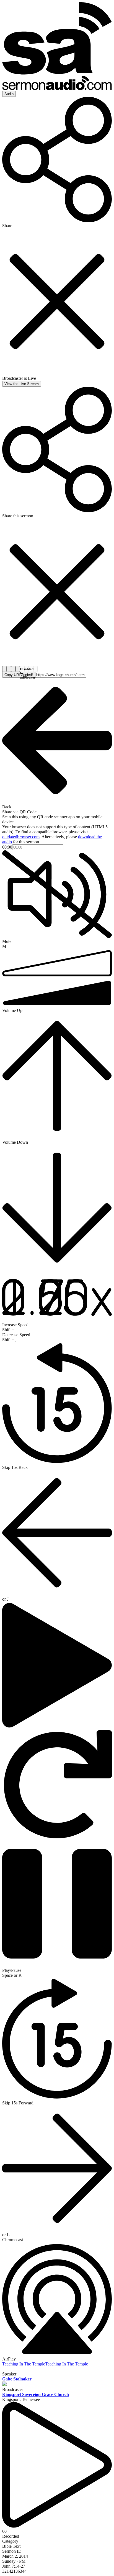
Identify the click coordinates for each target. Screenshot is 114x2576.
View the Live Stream (22, 384)
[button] (19, 675)
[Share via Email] (13, 669)
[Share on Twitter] (9, 669)
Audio (9, 94)
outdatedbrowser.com (21, 837)
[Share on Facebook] (4, 669)
